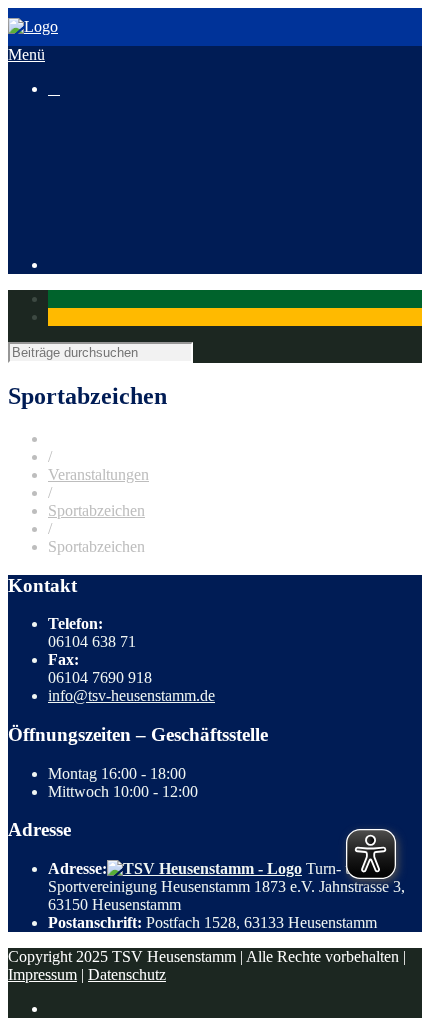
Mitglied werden (140, 230)
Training (74, 194)
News (66, 140)
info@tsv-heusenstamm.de (131, 695)
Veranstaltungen (98, 158)
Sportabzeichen (96, 510)
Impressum (42, 974)
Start (62, 122)
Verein (68, 212)
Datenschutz (127, 974)
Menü (26, 54)
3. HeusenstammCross (158, 176)
